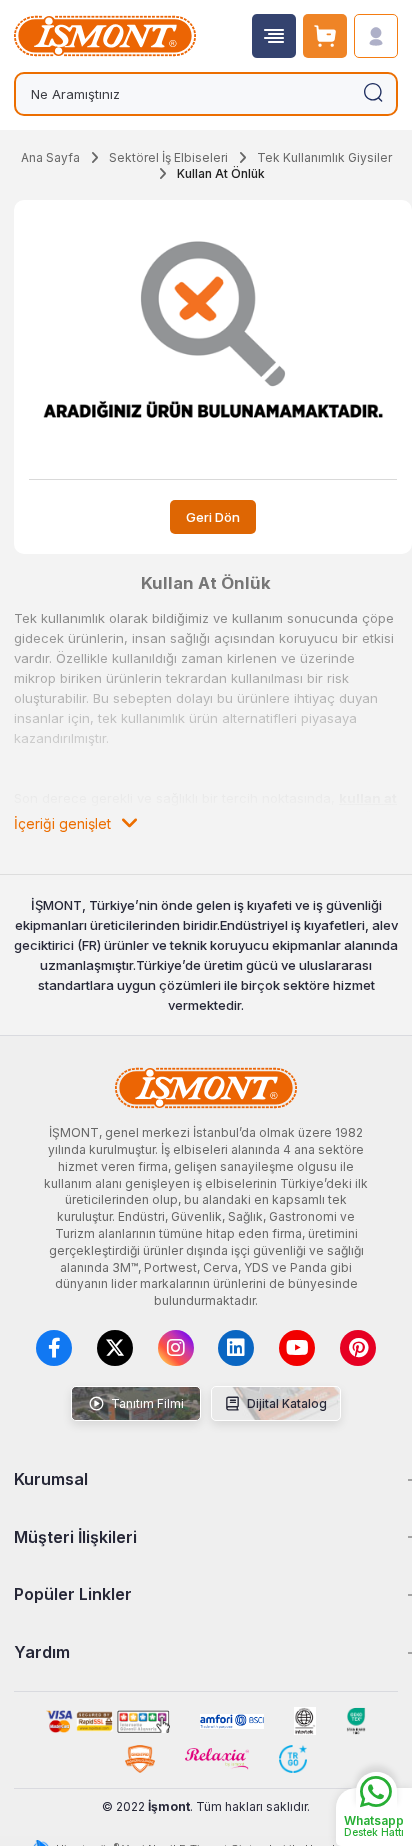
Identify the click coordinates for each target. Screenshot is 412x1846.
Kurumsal (51, 1479)
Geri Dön (213, 517)
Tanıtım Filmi (146, 1403)
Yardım (42, 1652)
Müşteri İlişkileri (75, 1537)
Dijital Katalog (285, 1403)
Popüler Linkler (73, 1594)
